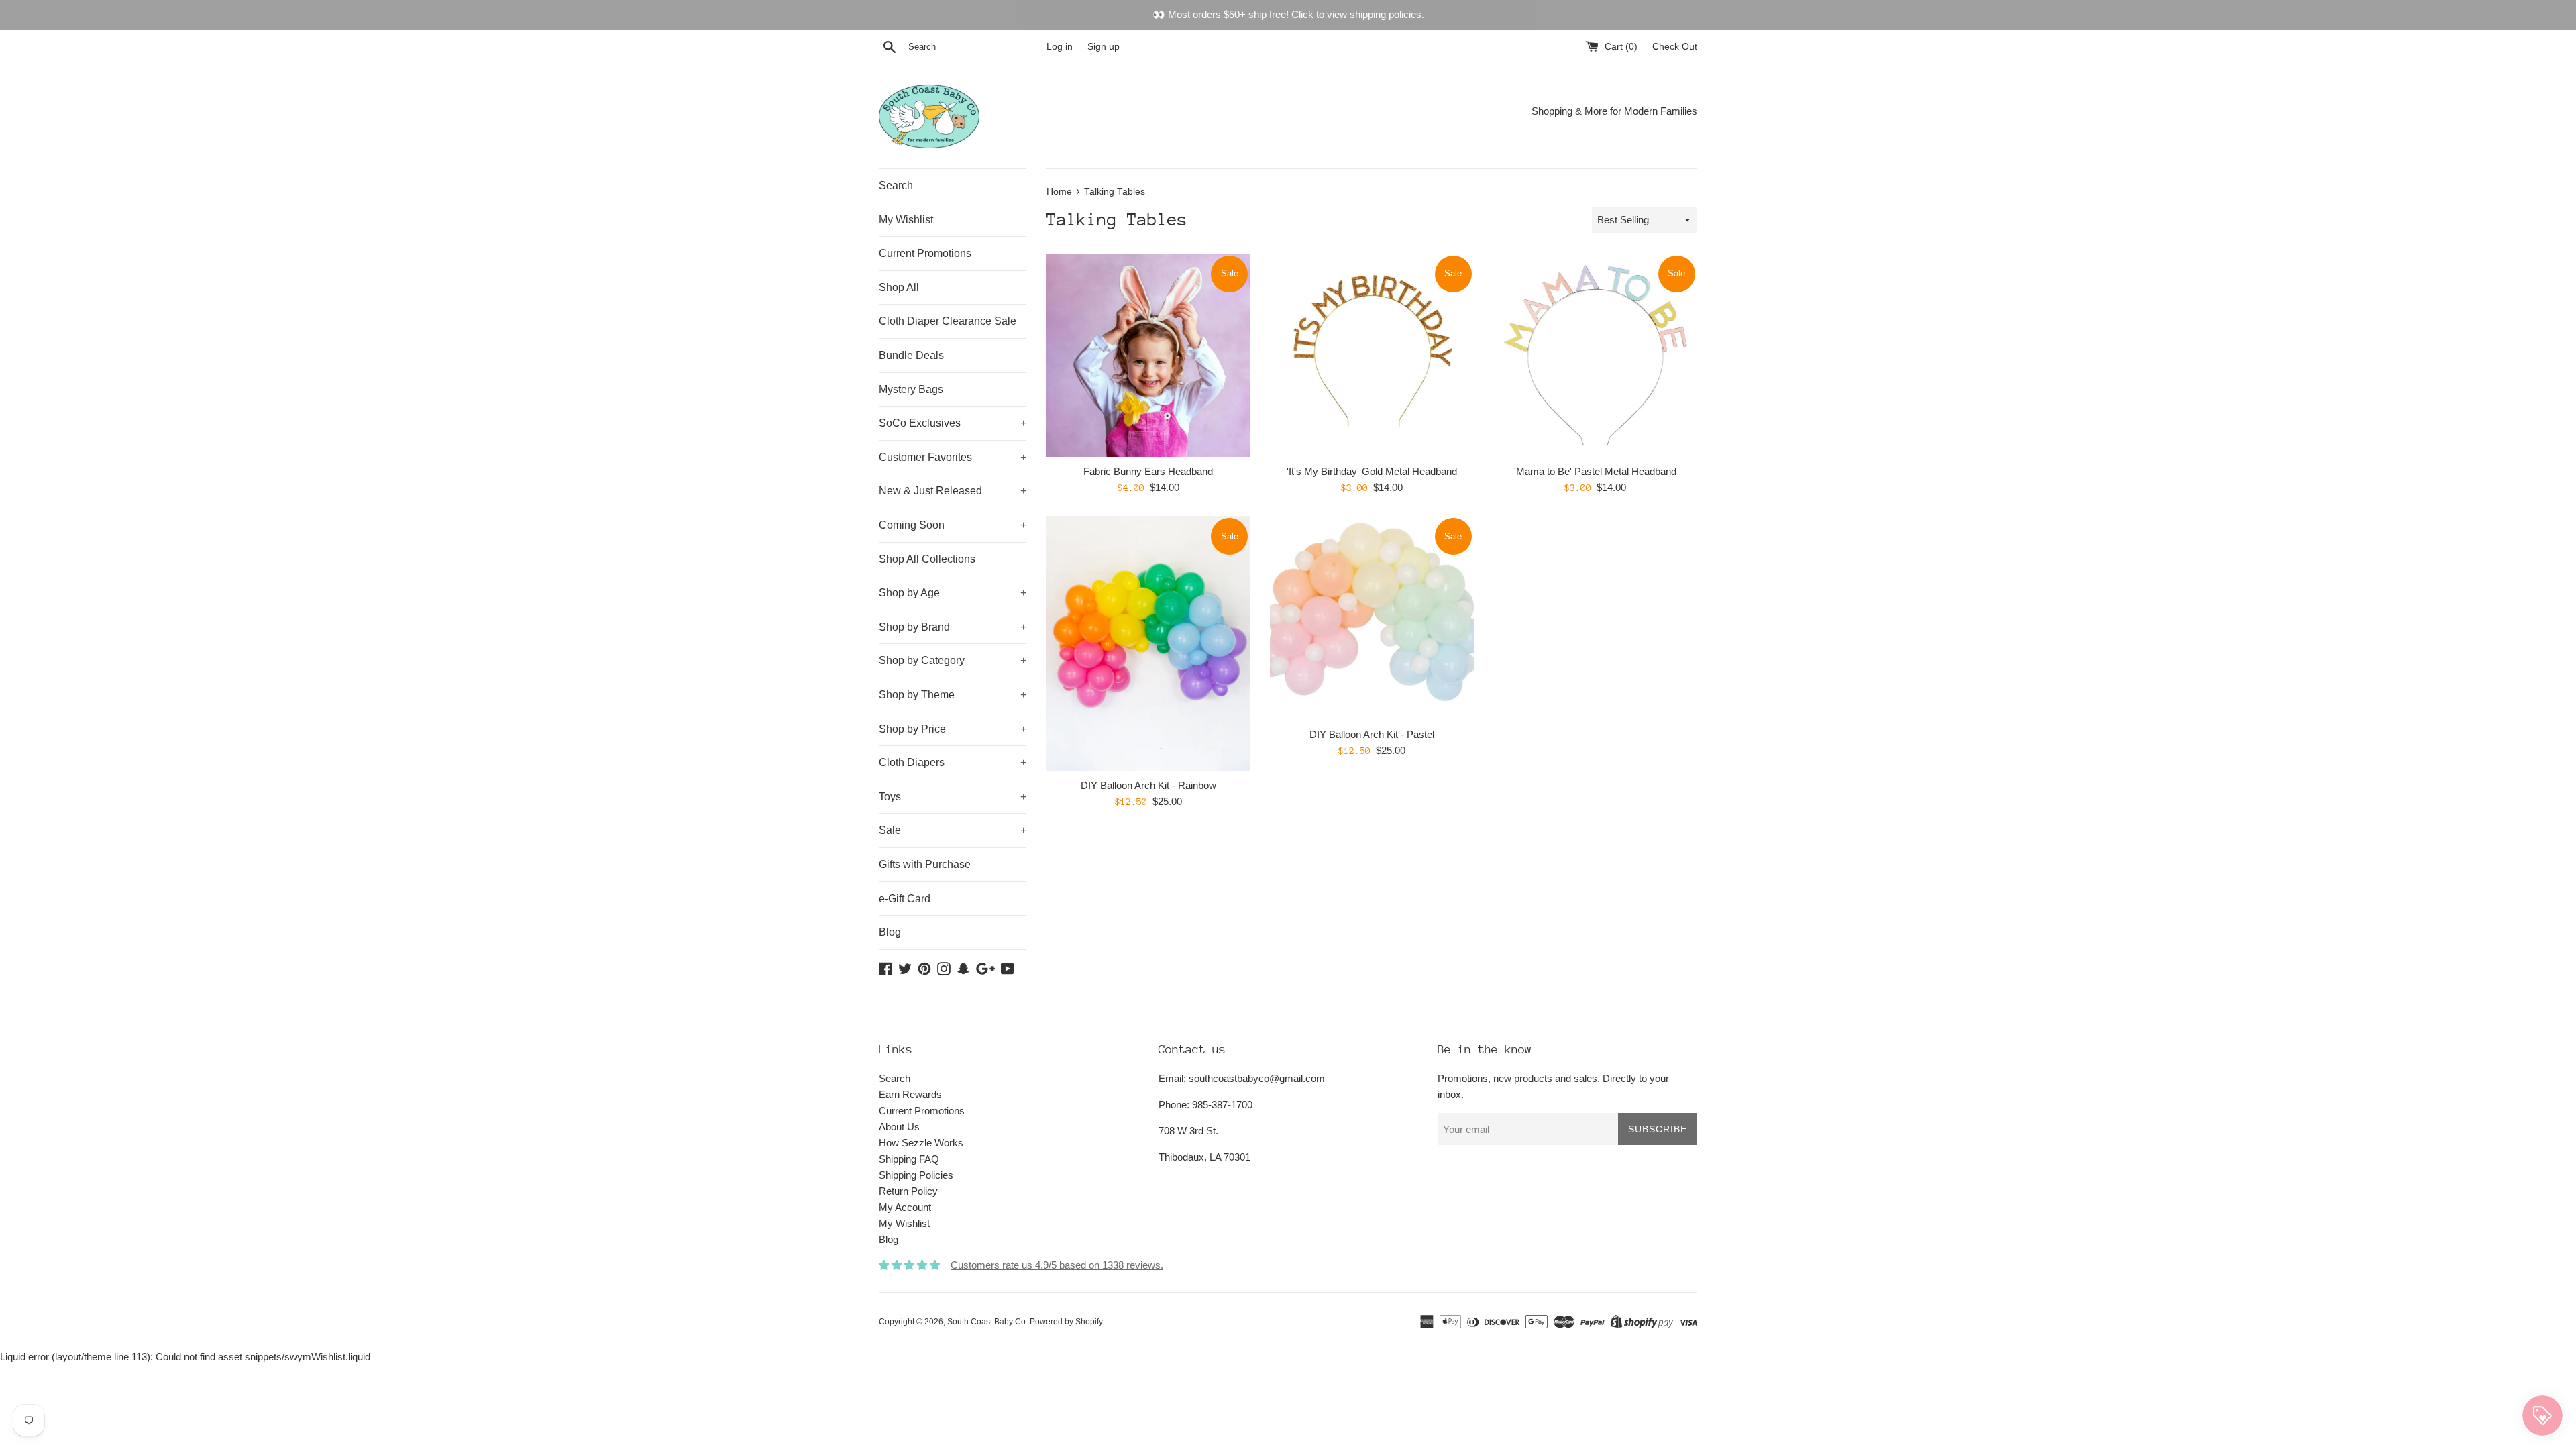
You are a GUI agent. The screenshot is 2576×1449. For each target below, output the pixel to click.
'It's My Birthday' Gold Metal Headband (1372, 471)
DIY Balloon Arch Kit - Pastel (1372, 734)
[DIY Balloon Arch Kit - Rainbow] (1148, 643)
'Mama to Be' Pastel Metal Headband (1595, 471)
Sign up (1104, 47)
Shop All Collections (927, 559)
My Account (905, 1207)
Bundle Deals (911, 355)
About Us (899, 1127)
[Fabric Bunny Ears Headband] (1148, 355)
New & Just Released (953, 491)
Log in (1060, 47)
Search (896, 185)
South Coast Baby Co (986, 1322)
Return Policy (908, 1191)
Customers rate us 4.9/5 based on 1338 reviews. (1057, 1265)
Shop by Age (953, 593)
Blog (890, 932)
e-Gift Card (905, 899)
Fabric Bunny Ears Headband (1148, 471)
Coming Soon (953, 525)
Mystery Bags (911, 389)
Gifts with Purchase (925, 864)
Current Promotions (925, 253)
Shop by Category (953, 660)
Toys (953, 797)
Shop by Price (953, 729)
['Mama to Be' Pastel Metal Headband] (1596, 355)
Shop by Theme (953, 695)
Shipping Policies (916, 1175)
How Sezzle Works (921, 1143)
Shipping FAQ (909, 1159)
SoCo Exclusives (953, 423)
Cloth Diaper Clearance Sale (948, 321)
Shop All (899, 287)
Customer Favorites (953, 457)
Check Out (1675, 47)
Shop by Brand (953, 627)
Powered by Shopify (1066, 1322)
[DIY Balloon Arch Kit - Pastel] (1372, 618)
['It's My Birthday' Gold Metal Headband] (1372, 355)
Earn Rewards (910, 1094)
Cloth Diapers (953, 762)
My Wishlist (906, 220)
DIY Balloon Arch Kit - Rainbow (1148, 785)
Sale (953, 830)
